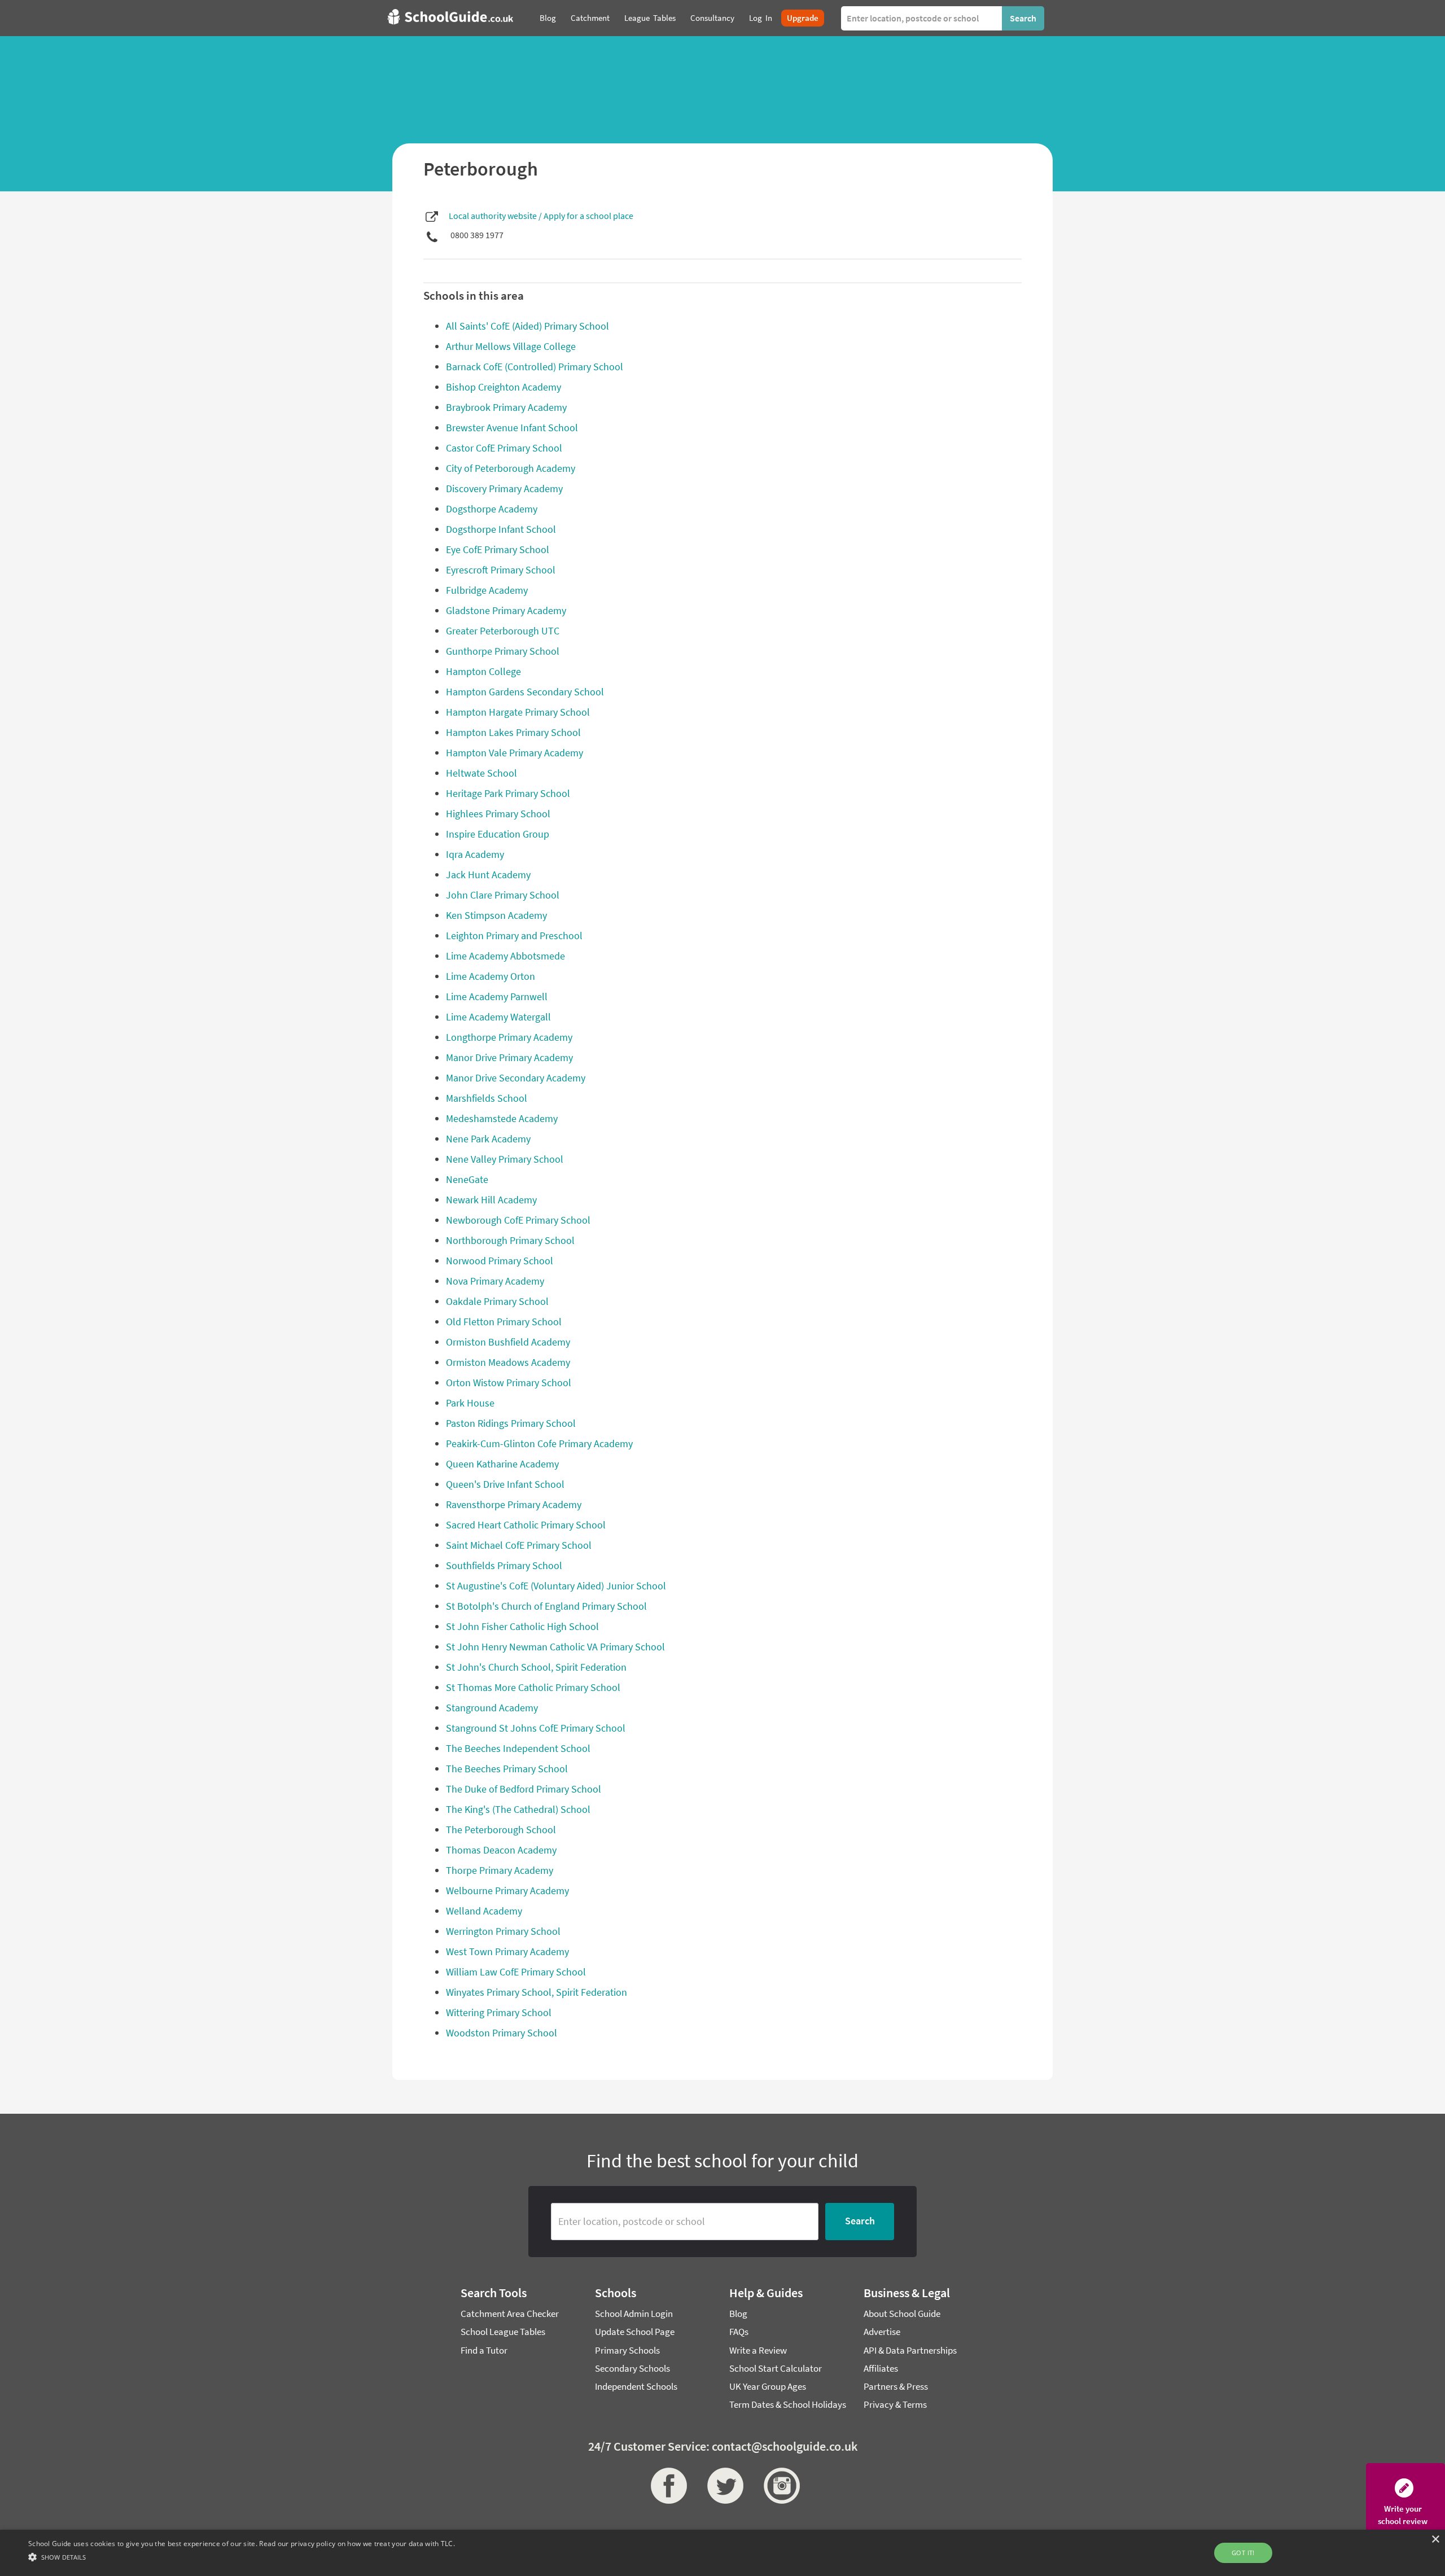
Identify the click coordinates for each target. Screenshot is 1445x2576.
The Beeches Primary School (507, 1769)
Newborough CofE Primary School (518, 1220)
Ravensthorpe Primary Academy (514, 1504)
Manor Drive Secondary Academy (516, 1078)
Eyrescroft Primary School (501, 570)
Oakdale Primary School (497, 1301)
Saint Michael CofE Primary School (519, 1545)
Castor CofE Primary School (504, 448)
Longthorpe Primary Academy (509, 1037)
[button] (242, 2557)
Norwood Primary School (500, 1261)
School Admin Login (634, 2314)
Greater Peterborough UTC (503, 631)
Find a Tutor (484, 2350)
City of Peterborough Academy (511, 468)
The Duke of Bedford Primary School (524, 1789)
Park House (470, 1403)
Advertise (882, 2332)
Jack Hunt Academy (488, 875)
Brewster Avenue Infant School (512, 428)
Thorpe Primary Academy (500, 1870)
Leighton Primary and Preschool (514, 936)
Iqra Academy (475, 854)
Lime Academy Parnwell (497, 996)
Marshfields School (487, 1098)
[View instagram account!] (779, 2486)
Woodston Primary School (502, 2033)
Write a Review (758, 2350)
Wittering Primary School (499, 2012)
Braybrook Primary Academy (506, 407)
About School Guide (902, 2314)
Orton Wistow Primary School (509, 1383)
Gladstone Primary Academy (506, 610)
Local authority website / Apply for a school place (541, 216)
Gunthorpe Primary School (503, 651)
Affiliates (881, 2368)
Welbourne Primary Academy (507, 1891)
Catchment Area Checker (510, 2314)
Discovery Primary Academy (504, 489)
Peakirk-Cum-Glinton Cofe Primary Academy (539, 1443)
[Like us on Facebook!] (666, 2486)
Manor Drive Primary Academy (509, 1057)
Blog (738, 2314)
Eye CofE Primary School (498, 549)
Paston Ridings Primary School (511, 1423)
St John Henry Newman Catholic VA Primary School (555, 1647)
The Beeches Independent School (518, 1748)
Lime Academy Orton (491, 976)
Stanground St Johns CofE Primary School (536, 1728)
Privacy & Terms (895, 2404)
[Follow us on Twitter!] (722, 2486)
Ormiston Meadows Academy (508, 1362)
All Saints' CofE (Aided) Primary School (527, 326)
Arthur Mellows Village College (511, 346)
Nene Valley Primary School (505, 1159)
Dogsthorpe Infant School (501, 529)
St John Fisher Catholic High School (522, 1626)
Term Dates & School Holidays (788, 2404)
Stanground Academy (492, 1708)
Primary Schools (627, 2350)
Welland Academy (484, 1911)
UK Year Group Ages (768, 2386)
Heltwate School (481, 773)
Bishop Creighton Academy (503, 387)
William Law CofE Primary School (516, 1972)
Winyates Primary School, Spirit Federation (537, 1992)
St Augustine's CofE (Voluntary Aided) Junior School (556, 1586)
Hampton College (483, 671)
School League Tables (503, 2332)
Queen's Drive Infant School (505, 1484)
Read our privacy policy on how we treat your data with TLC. (357, 2544)
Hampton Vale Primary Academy (514, 753)
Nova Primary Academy (495, 1281)
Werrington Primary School (503, 1931)
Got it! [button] (1243, 2553)
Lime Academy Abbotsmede (505, 956)
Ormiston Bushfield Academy (508, 1342)
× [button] (1435, 2540)
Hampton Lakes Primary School (513, 732)
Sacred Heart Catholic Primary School (526, 1525)
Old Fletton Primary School (504, 1322)
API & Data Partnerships (910, 2350)
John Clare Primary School (503, 895)
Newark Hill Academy (491, 1200)
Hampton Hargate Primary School (518, 712)
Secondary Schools (632, 2368)
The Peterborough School (501, 1830)
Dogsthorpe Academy (492, 509)
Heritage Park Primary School (508, 793)
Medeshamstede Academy (502, 1118)
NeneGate (467, 1179)
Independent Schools (636, 2386)
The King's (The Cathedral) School (518, 1809)
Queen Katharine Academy (502, 1464)
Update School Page (635, 2332)
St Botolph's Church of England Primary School (546, 1606)
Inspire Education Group (498, 834)
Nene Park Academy (488, 1139)
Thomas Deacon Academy (501, 1850)
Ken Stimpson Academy (496, 915)
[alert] (722, 2553)
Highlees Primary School (498, 814)
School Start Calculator (776, 2368)
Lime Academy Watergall (498, 1017)
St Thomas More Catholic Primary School (533, 1687)
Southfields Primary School (504, 1565)
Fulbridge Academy (487, 590)
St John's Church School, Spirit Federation (536, 1667)
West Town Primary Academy (507, 1951)
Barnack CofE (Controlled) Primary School (535, 367)
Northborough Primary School (510, 1240)
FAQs (739, 2332)
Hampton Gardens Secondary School (525, 692)
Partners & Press (896, 2386)
